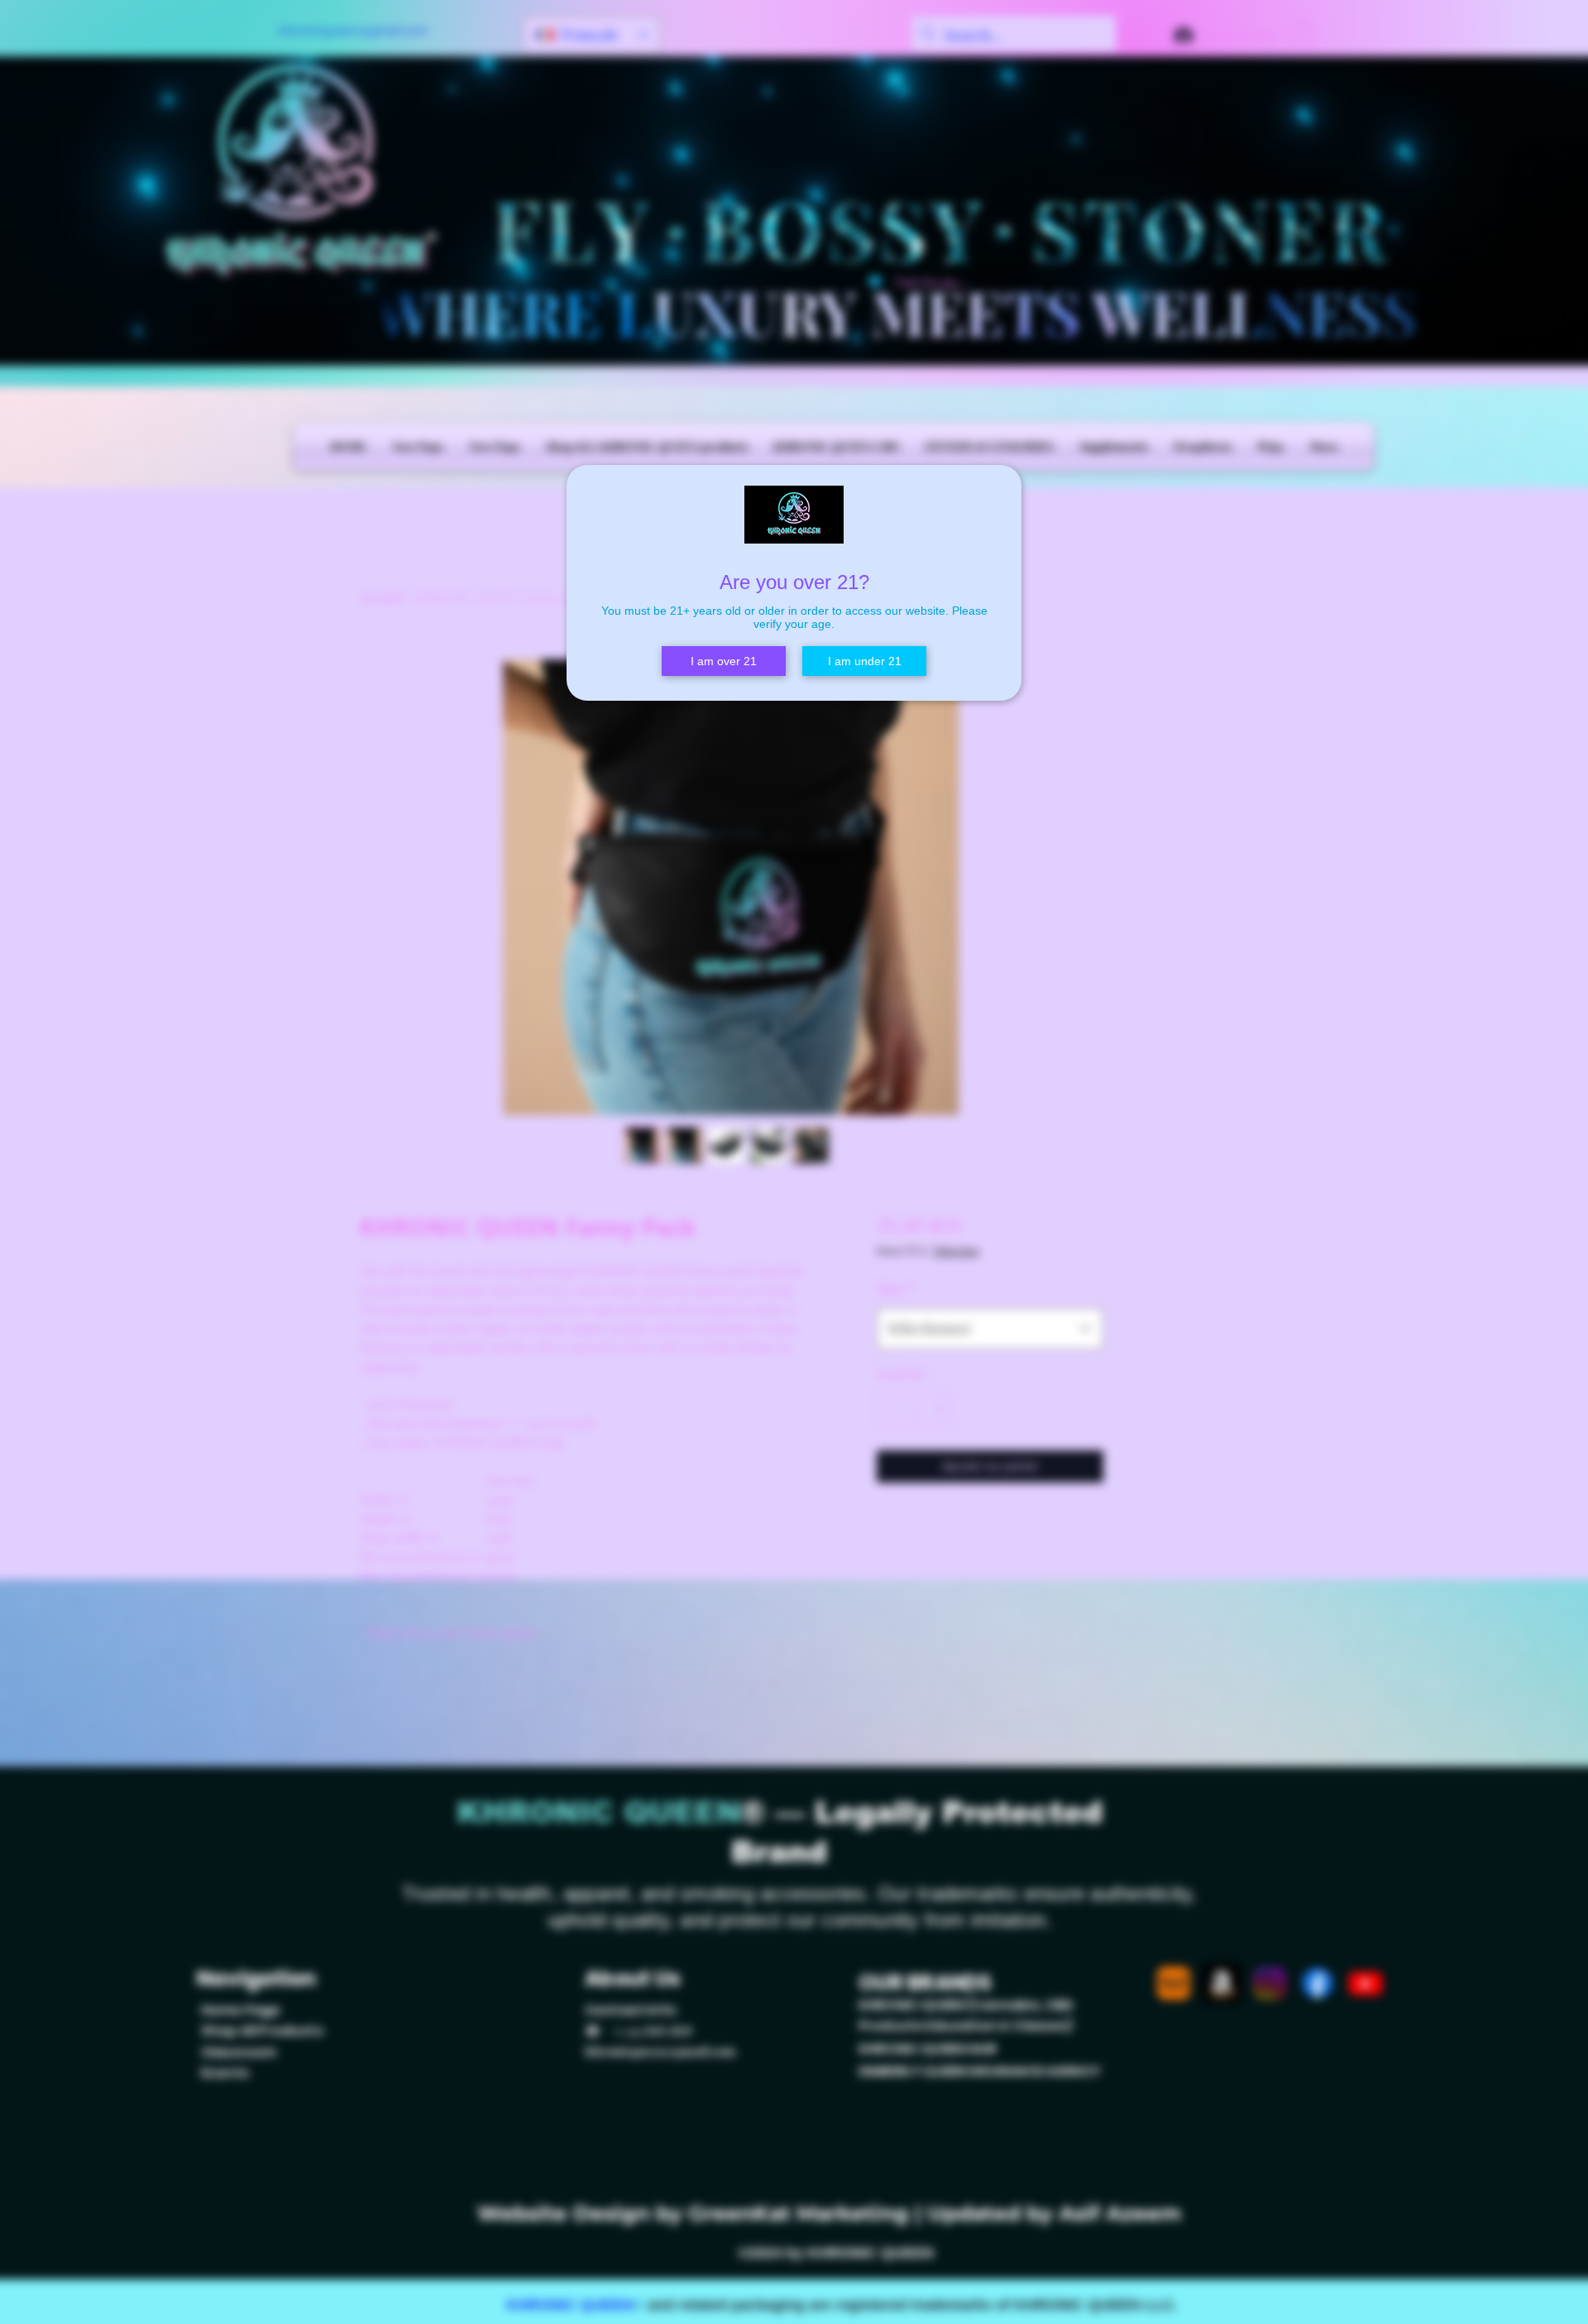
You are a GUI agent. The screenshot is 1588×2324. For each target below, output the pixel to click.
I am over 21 (724, 661)
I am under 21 (865, 661)
